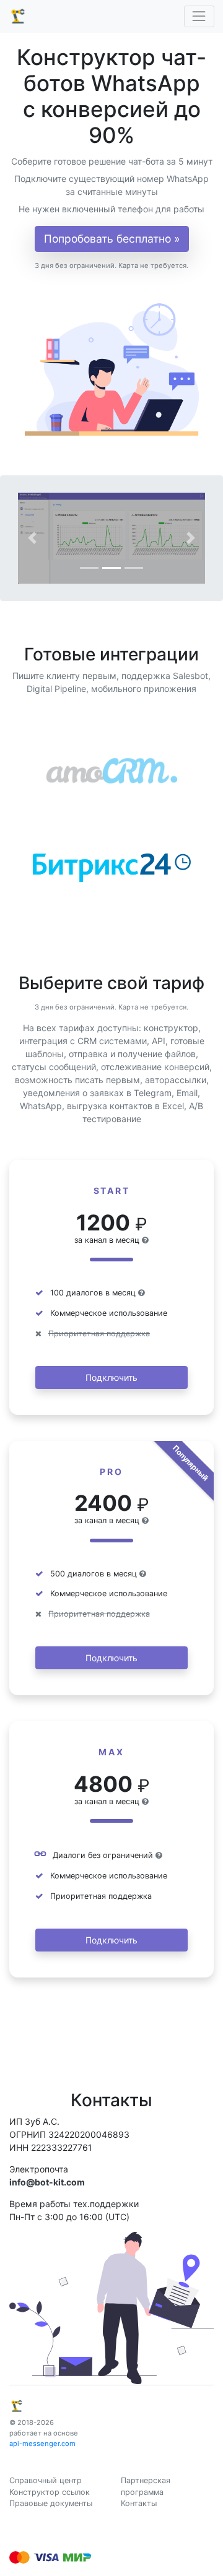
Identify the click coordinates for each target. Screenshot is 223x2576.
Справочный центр (46, 2480)
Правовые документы (51, 2503)
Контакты (139, 2503)
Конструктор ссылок (50, 2492)
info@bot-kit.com (47, 2182)
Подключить (111, 1377)
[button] (32, 538)
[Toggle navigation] (199, 16)
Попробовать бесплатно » (112, 239)
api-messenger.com (42, 2444)
